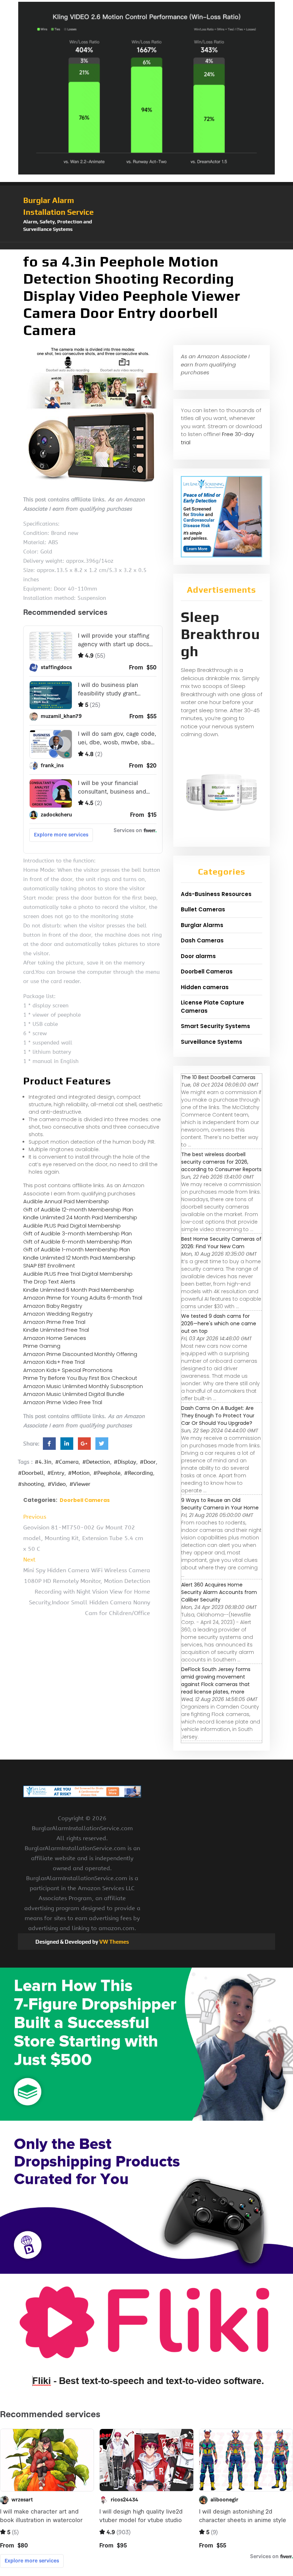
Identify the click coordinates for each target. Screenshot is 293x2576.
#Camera (67, 1462)
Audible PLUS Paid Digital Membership (72, 1226)
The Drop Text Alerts (49, 1282)
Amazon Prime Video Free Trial (63, 1402)
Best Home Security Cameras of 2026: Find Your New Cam (221, 1243)
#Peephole (107, 1473)
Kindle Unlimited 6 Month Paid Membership (79, 1290)
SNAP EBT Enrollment (49, 1266)
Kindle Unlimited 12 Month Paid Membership (79, 1258)
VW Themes (114, 1942)
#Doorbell (31, 1473)
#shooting (31, 1484)
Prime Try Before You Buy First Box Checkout (80, 1378)
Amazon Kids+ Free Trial (54, 1362)
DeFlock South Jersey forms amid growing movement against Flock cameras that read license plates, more (216, 1681)
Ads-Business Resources (216, 894)
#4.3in (43, 1462)
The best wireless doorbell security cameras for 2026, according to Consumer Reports (221, 1162)
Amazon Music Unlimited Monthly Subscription (83, 1386)
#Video (57, 1484)
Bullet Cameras (203, 909)
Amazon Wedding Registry (58, 1314)
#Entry (56, 1473)
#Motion (79, 1473)
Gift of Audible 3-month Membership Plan (78, 1233)
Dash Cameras (202, 940)
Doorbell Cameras (85, 1500)
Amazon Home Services (55, 1338)
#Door (148, 1462)
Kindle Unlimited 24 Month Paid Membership (80, 1217)
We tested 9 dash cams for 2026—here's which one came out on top (219, 1324)
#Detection (96, 1462)
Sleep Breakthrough (220, 634)
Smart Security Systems (215, 1026)
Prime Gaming (42, 1346)
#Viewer (80, 1484)
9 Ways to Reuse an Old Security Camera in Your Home (220, 1504)
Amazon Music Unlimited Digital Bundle (74, 1394)
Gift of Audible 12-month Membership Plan (78, 1209)
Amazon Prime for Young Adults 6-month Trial (83, 1298)
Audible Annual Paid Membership (66, 1201)
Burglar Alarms (202, 925)
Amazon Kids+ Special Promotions (68, 1370)
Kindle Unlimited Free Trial (56, 1330)
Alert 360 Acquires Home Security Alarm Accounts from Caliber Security (219, 1592)
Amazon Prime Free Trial (54, 1322)
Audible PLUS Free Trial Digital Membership (78, 1274)
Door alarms (198, 956)
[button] (146, 246)
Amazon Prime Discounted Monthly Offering (80, 1354)
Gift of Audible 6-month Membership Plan (78, 1242)
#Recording (138, 1473)
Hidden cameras (205, 987)
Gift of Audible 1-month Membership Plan (77, 1249)
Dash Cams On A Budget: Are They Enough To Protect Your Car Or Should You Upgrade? (218, 1416)
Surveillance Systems (212, 1042)
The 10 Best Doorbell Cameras (218, 1077)
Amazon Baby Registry (53, 1306)
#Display (125, 1462)
